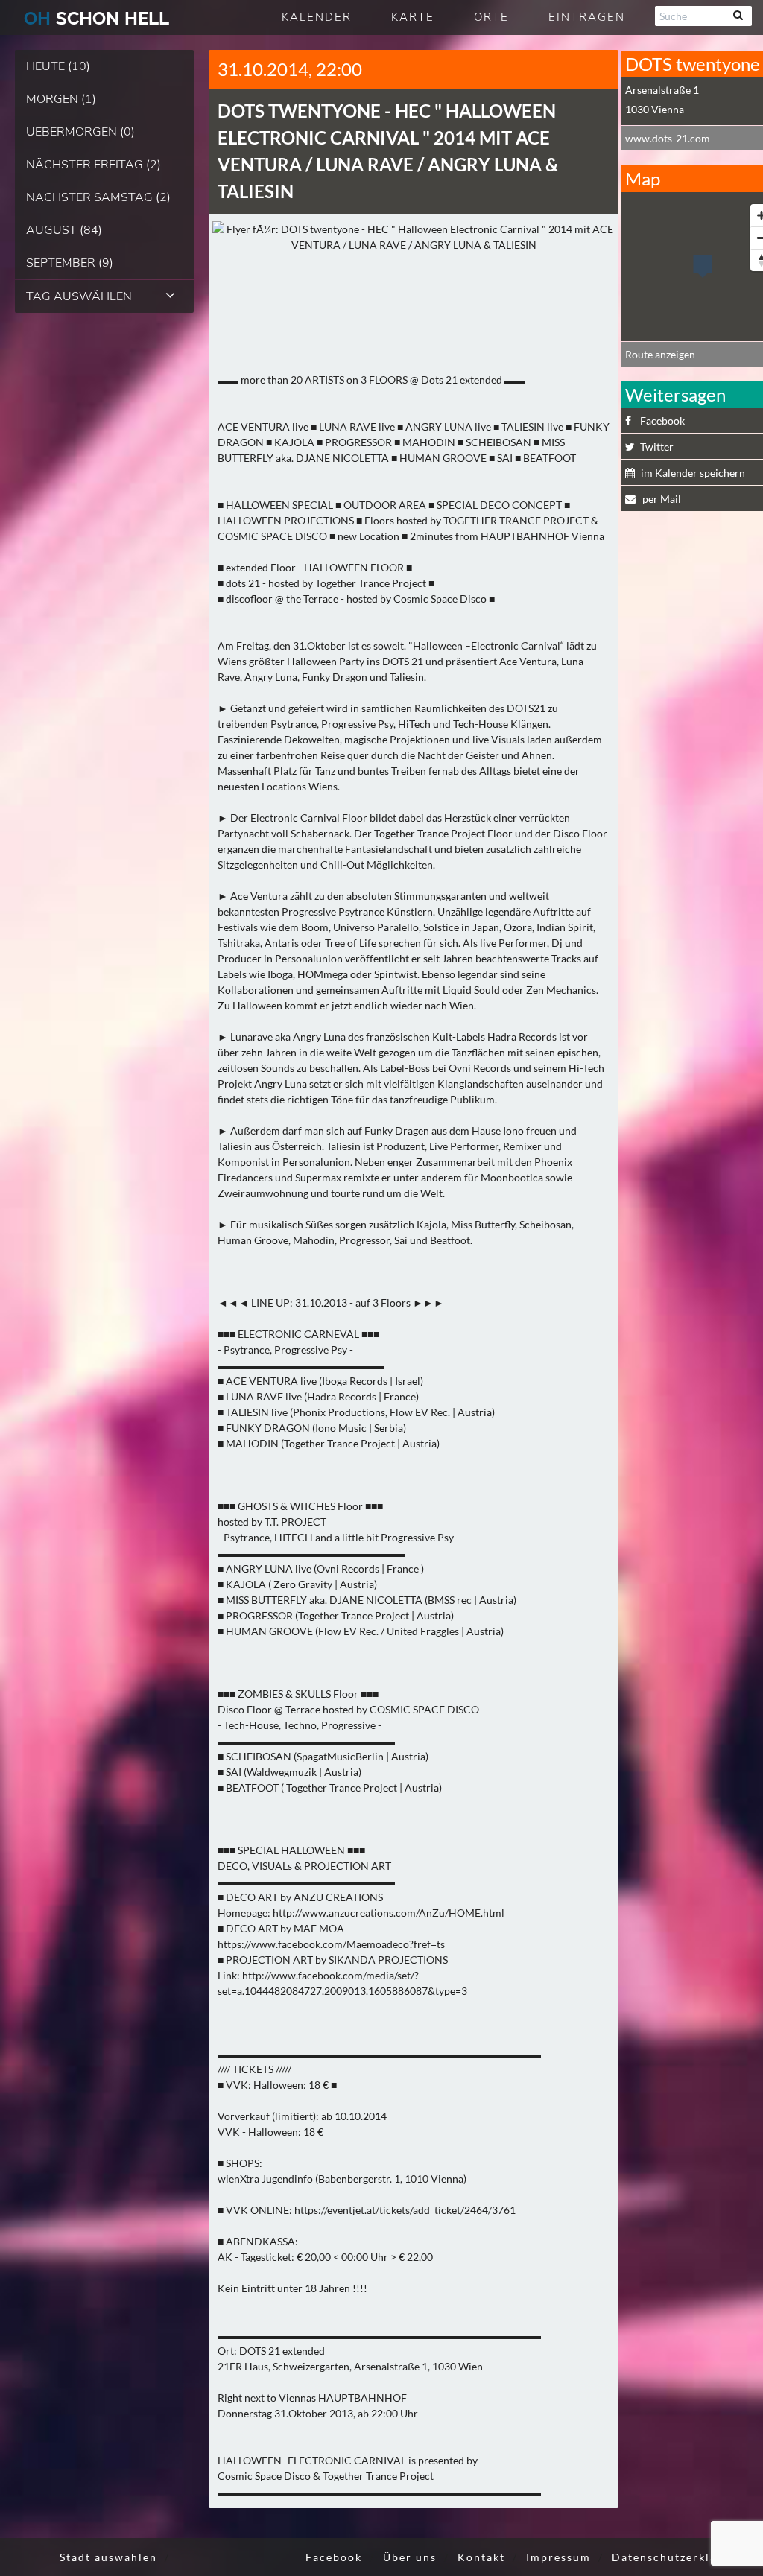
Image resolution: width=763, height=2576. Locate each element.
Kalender (317, 17)
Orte (491, 17)
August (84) (64, 230)
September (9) (70, 263)
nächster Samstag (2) (98, 197)
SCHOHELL (96, 18)
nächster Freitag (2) (94, 165)
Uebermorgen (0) (80, 132)
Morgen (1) (61, 99)
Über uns (410, 2557)
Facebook (334, 2557)
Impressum (558, 2557)
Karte (413, 17)
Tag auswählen (79, 296)
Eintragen (587, 17)
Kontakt (481, 2557)
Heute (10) (58, 66)
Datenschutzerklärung (678, 2557)
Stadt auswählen (108, 2557)
